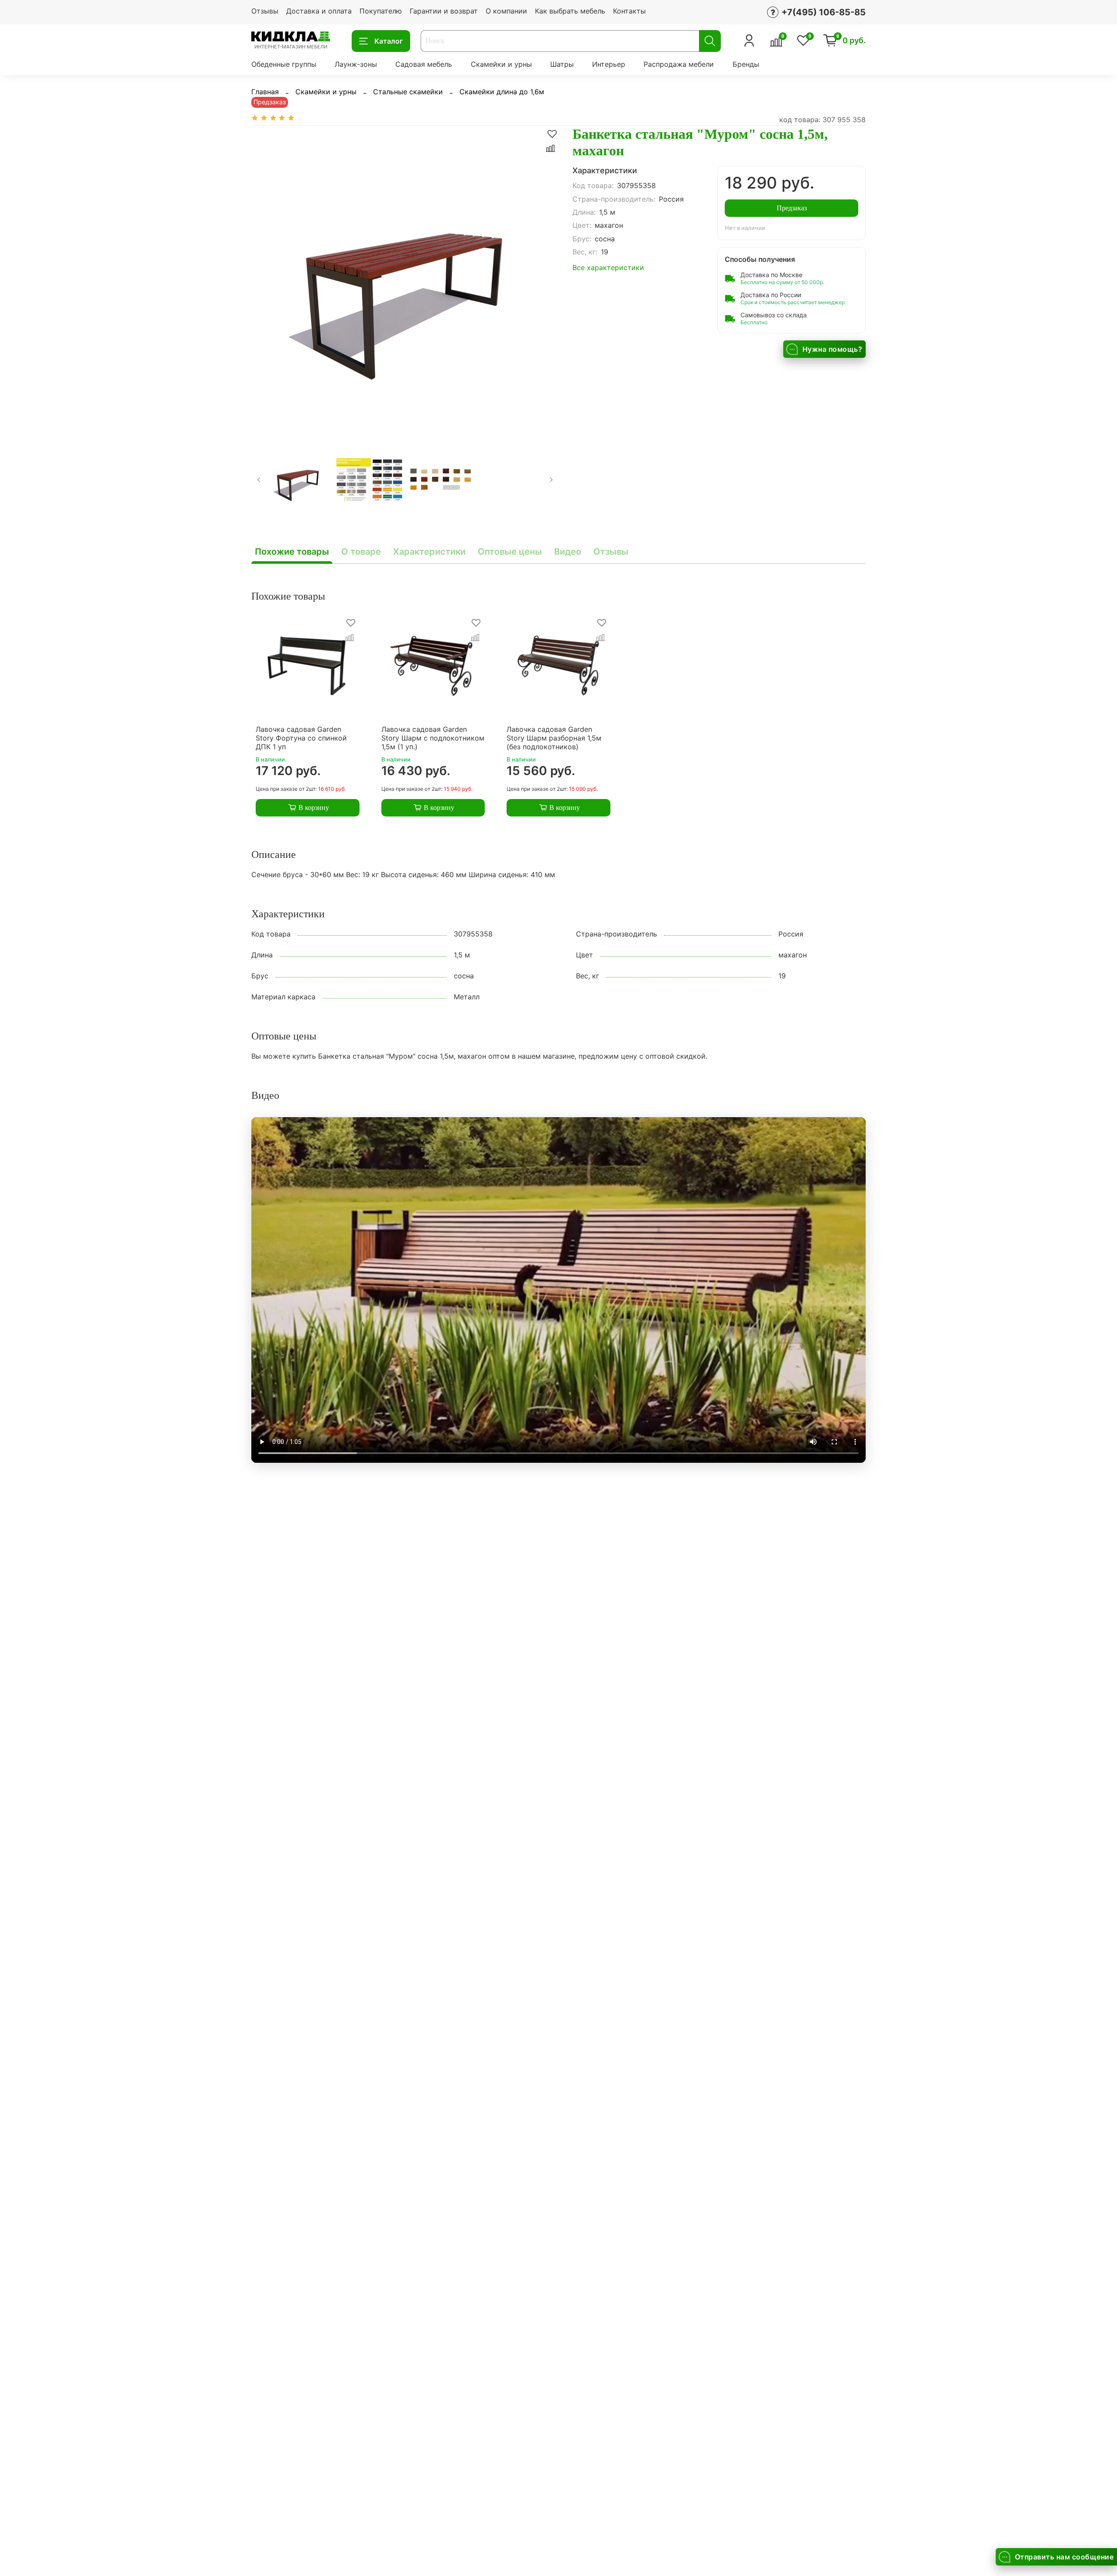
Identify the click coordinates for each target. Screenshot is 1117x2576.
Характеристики (429, 552)
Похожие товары (292, 552)
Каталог (389, 41)
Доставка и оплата (319, 11)
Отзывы (265, 11)
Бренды (746, 64)
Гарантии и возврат (444, 11)
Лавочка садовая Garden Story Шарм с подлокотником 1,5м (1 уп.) (433, 737)
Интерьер (609, 64)
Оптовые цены (510, 552)
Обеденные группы (284, 64)
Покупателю (381, 11)
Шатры (562, 64)
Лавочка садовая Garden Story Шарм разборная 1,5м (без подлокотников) (554, 737)
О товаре (361, 552)
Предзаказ (792, 208)
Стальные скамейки (408, 92)
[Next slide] (545, 279)
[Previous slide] (265, 279)
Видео (568, 552)
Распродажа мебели (679, 64)
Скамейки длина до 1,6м (502, 92)
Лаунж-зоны (356, 64)
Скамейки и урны (501, 64)
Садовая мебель (424, 64)
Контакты (629, 11)
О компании (506, 11)
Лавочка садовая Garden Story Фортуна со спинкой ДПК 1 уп (301, 737)
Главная (265, 92)
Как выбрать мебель (570, 11)
